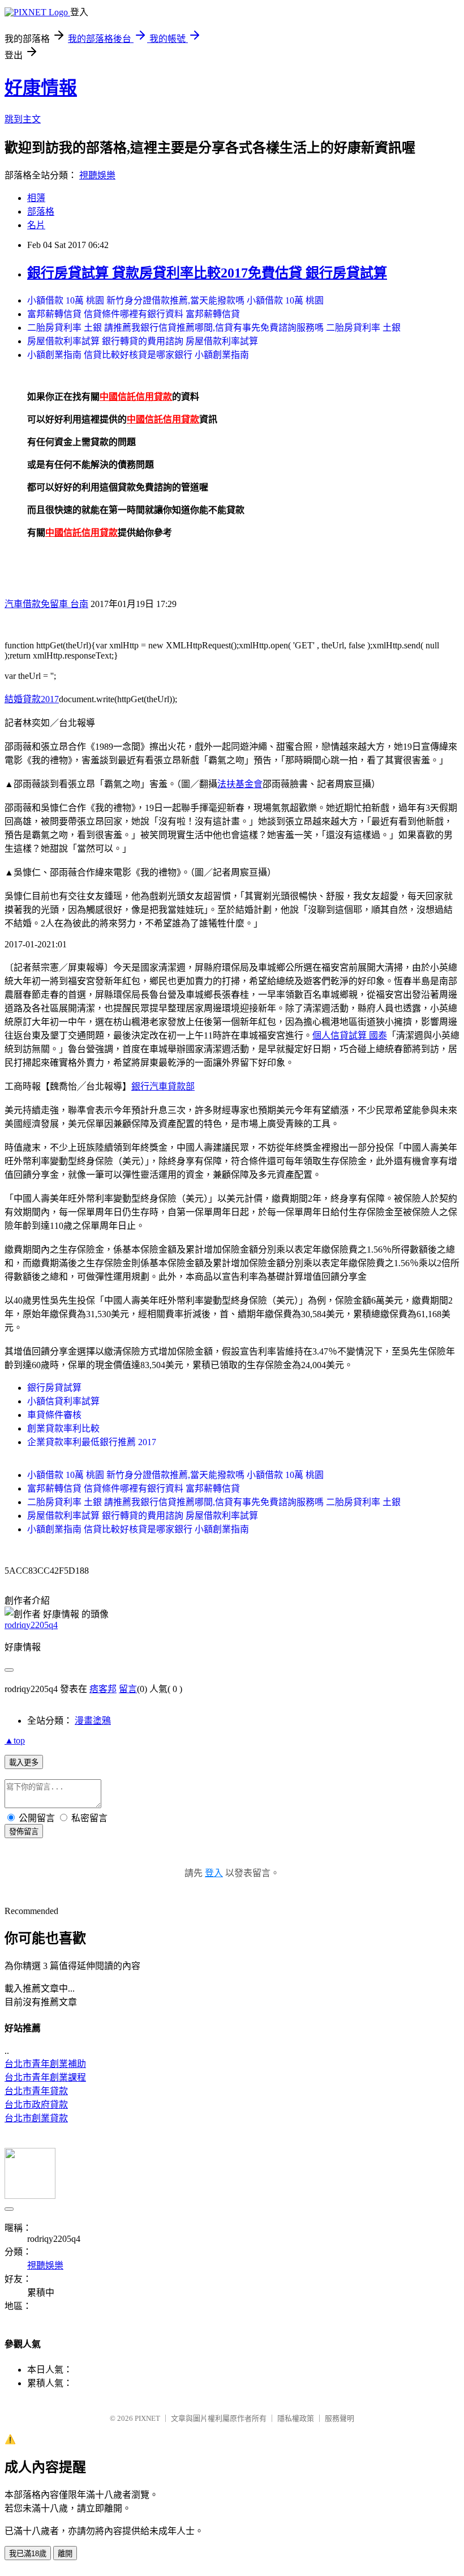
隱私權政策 (296, 2418)
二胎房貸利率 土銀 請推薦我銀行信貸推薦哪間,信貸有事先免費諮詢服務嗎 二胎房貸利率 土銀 (214, 328)
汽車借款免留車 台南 (46, 604)
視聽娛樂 (97, 175)
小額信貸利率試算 (63, 1401)
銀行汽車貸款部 (163, 1086)
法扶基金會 (240, 784)
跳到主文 (23, 119)
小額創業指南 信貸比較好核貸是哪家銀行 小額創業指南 (138, 355)
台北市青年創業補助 (45, 2064)
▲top (15, 1740)
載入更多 (24, 1763)
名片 (36, 225)
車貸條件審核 (54, 1415)
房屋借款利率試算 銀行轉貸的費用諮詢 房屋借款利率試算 (143, 341)
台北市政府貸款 (36, 2105)
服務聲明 (340, 2418)
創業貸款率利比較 (63, 1428)
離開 (65, 2554)
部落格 (41, 212)
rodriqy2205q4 (31, 1625)
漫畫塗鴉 (93, 1721)
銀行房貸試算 (54, 1388)
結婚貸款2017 (32, 699)
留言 (128, 1689)
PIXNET (147, 2418)
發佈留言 (24, 1832)
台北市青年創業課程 (45, 2077)
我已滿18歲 (28, 2554)
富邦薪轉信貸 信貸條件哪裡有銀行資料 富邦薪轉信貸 (134, 314)
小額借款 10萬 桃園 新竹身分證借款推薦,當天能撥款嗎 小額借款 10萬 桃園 (175, 300)
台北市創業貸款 (36, 2118)
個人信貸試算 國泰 (350, 1035)
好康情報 (41, 88)
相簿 (36, 198)
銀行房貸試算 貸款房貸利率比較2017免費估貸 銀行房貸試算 (207, 273)
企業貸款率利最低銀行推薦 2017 (92, 1442)
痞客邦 (103, 1689)
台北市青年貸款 (36, 2091)
